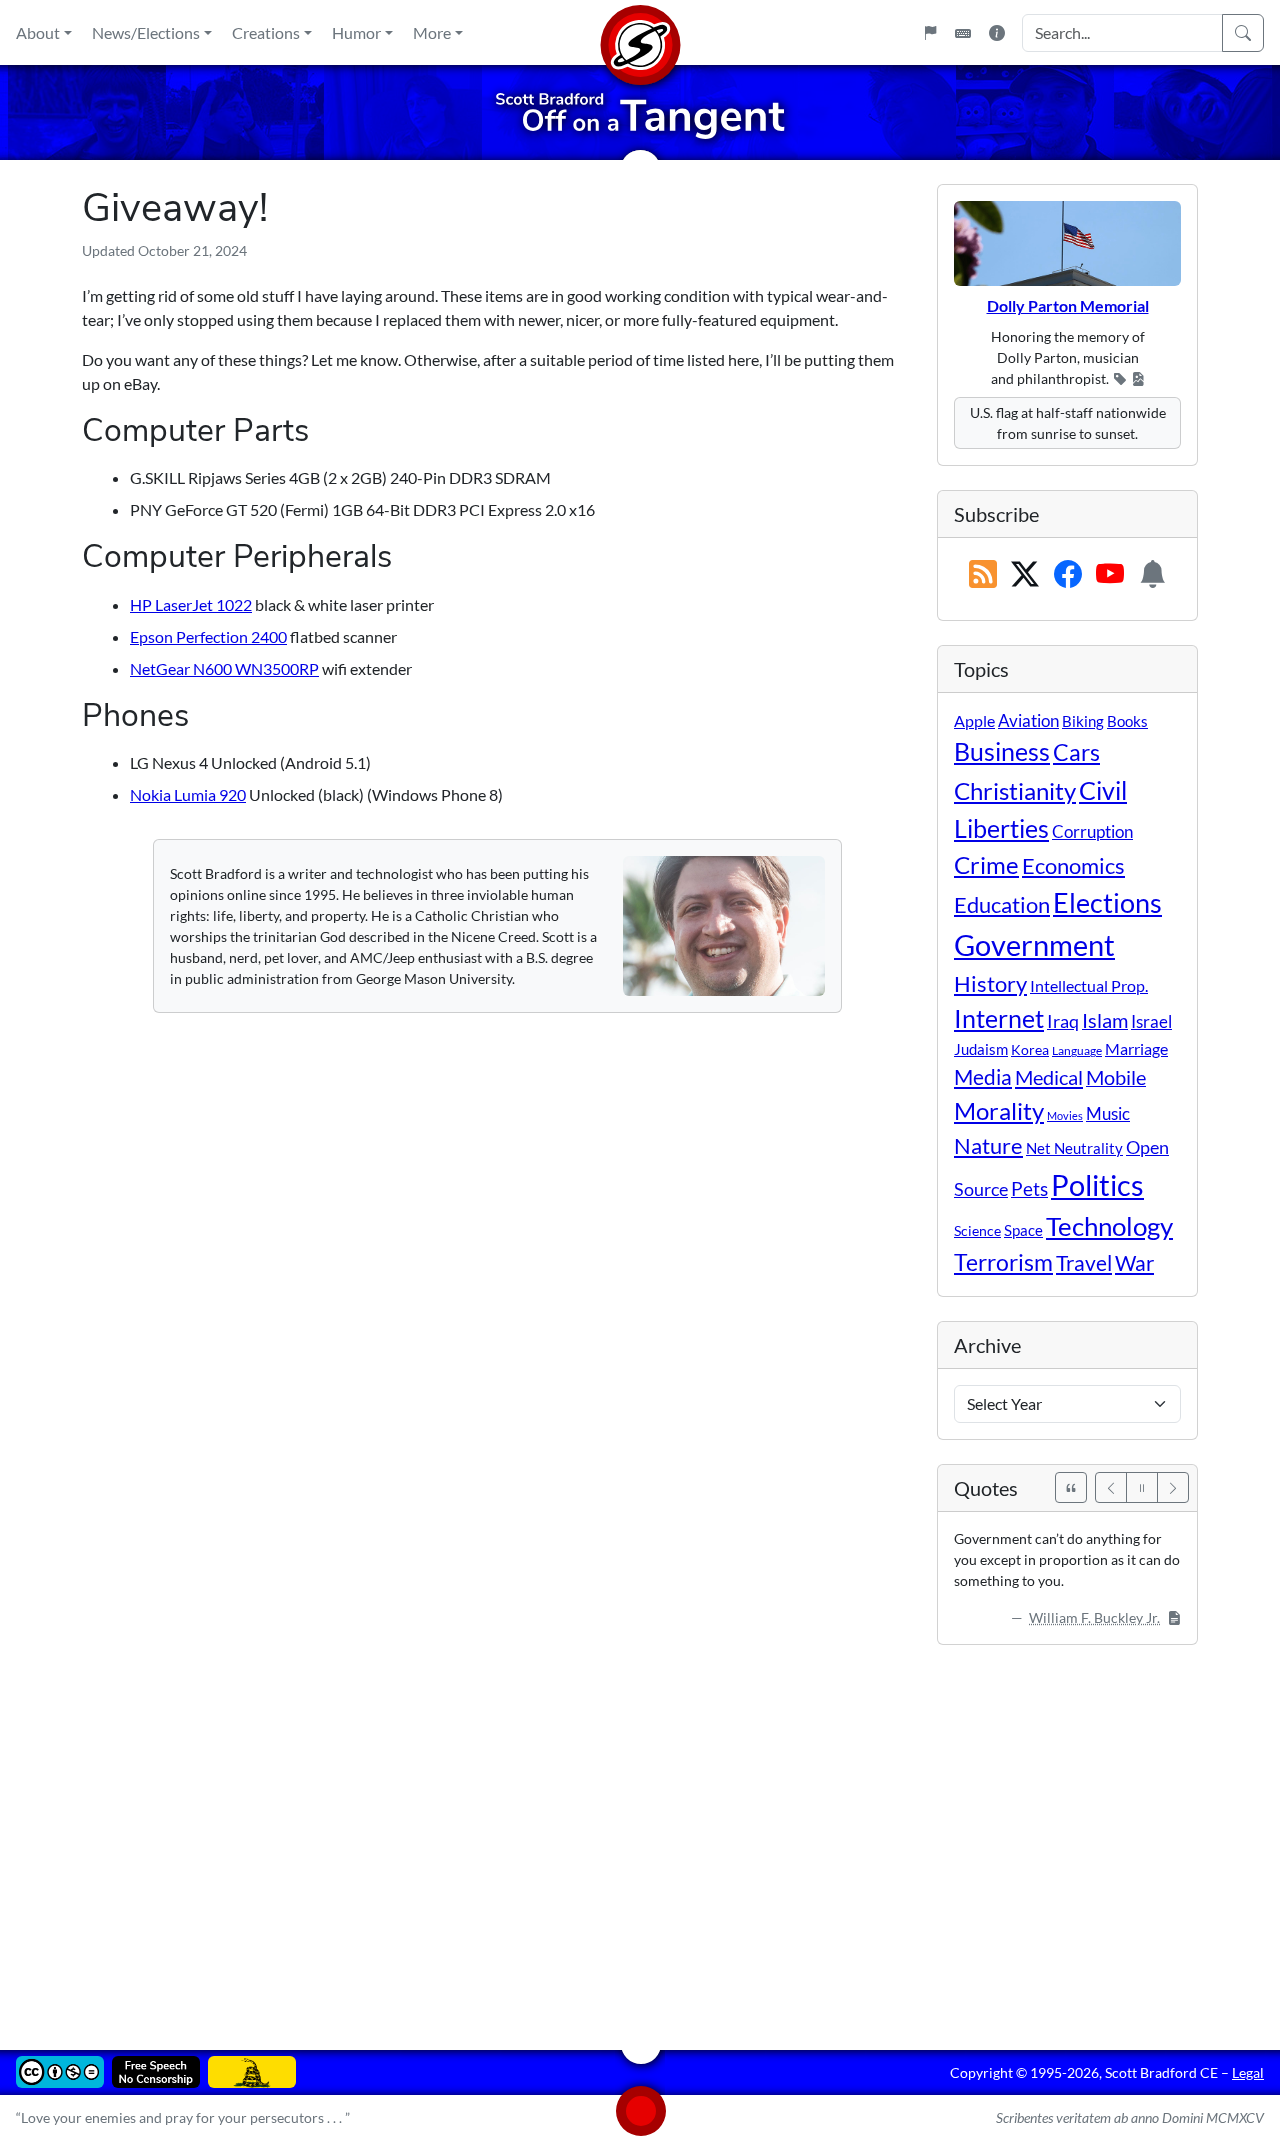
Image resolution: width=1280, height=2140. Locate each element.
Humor (356, 32)
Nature (988, 1145)
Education (1002, 904)
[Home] (640, 32)
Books (1127, 721)
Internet (999, 1018)
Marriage (1136, 1048)
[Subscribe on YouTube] (1110, 575)
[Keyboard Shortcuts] (963, 33)
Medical (1049, 1077)
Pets (1029, 1188)
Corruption (1092, 831)
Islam (1105, 1020)
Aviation (1028, 721)
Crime (986, 865)
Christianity (1015, 791)
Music (1108, 1113)
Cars (1076, 752)
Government (1034, 944)
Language (1077, 1050)
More (432, 32)
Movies (1065, 1115)
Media (983, 1077)
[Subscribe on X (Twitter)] (1025, 575)
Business (1002, 751)
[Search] (1243, 33)
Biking (1083, 721)
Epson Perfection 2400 (208, 636)
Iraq (1063, 1021)
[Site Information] (997, 33)
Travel (1084, 1263)
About (38, 32)
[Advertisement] (640, 1833)
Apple (974, 720)
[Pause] (1142, 1487)
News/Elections (146, 32)
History (990, 983)
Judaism (981, 1049)
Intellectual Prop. (1089, 985)
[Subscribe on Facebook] (1068, 575)
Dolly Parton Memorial (1068, 305)
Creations (266, 32)
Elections (1107, 903)
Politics (1097, 1184)
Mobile (1116, 1077)
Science (977, 1230)
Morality (999, 1110)
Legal (1248, 2072)
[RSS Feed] (983, 575)
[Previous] (1111, 1487)
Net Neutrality (1074, 1148)
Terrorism (1003, 1262)
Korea (1030, 1049)
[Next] (1173, 1487)
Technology (1109, 1226)
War (1134, 1263)
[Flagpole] (930, 33)
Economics (1073, 865)
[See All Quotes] (1071, 1487)
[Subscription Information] (1153, 575)
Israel (1151, 1022)
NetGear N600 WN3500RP (224, 668)
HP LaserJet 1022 (191, 604)
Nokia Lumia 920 (188, 794)
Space (1023, 1230)
